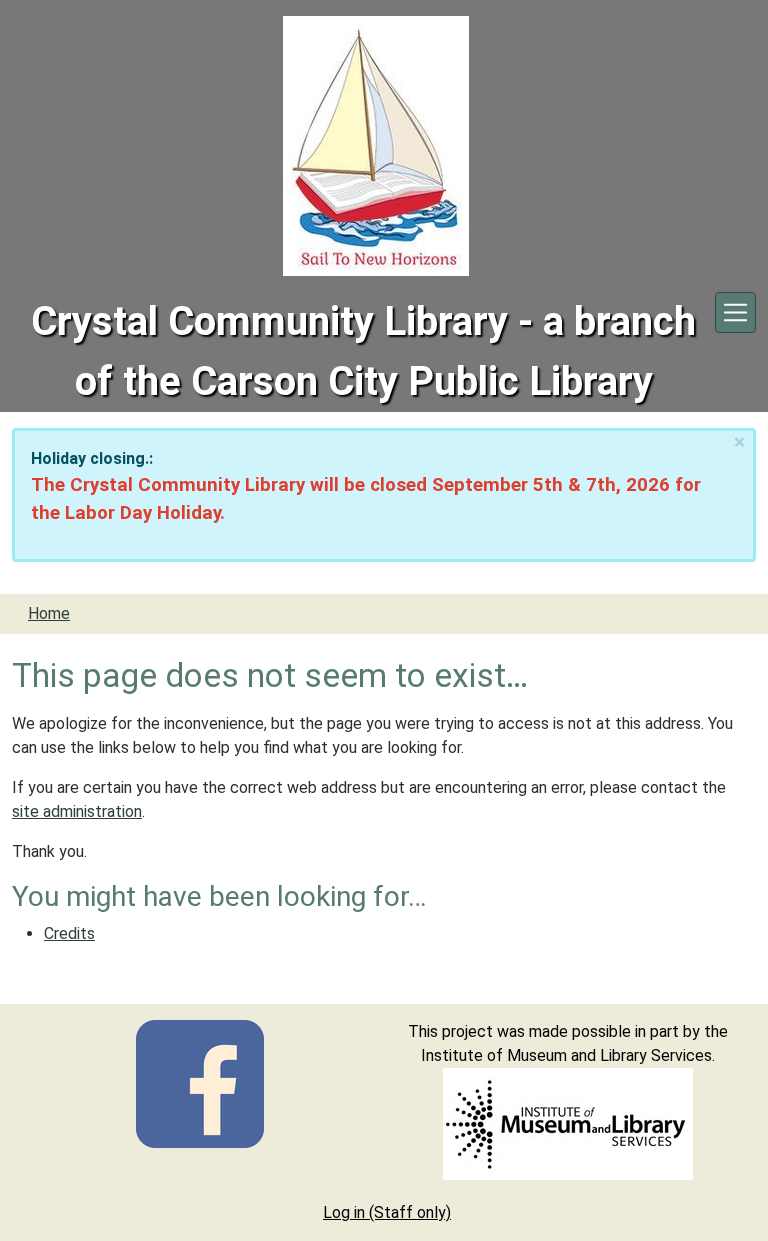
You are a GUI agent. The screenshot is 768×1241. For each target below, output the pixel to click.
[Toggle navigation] (735, 312)
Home (49, 613)
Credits (69, 933)
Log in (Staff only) (387, 1212)
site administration (77, 811)
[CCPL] (200, 1082)
